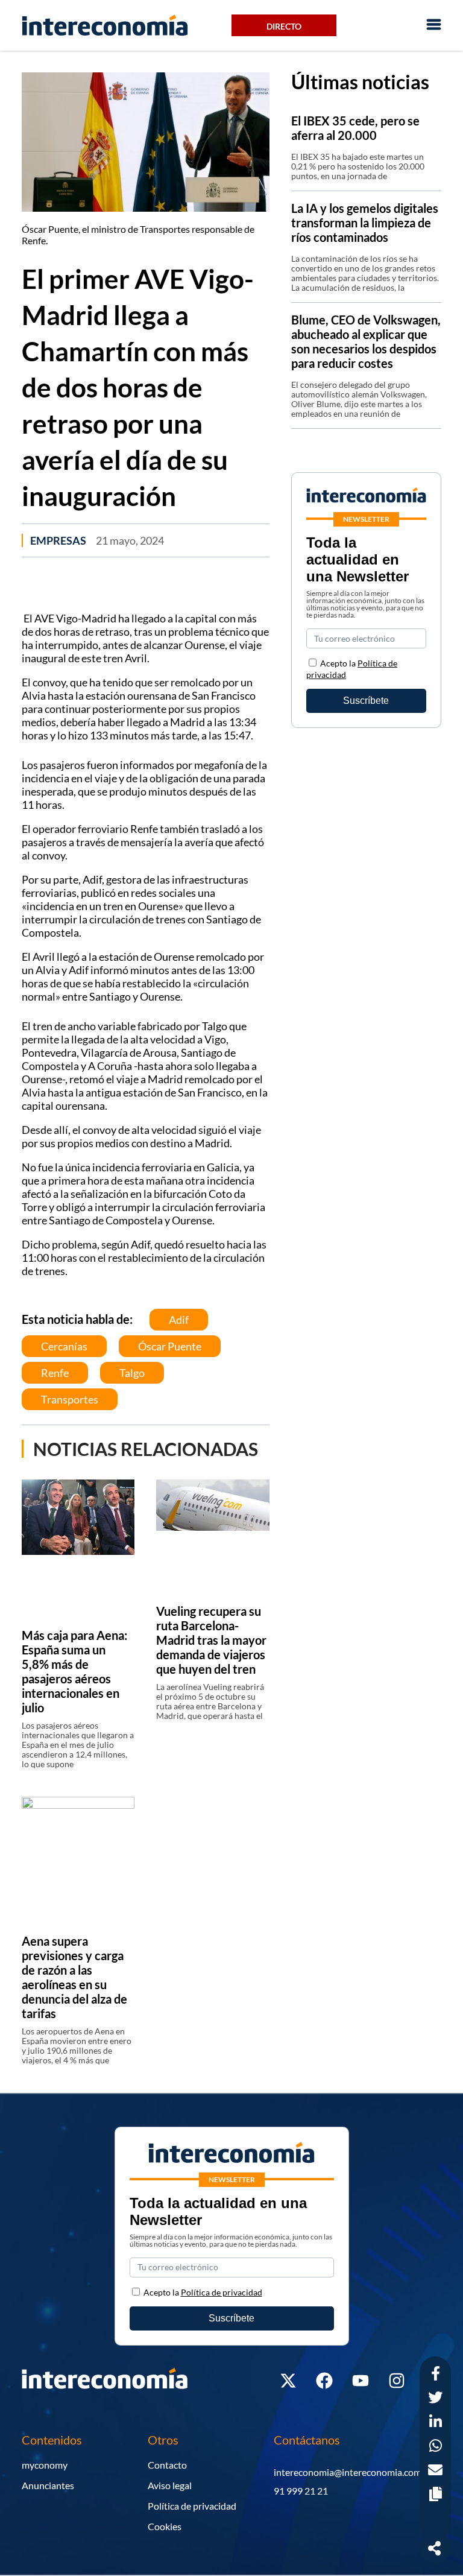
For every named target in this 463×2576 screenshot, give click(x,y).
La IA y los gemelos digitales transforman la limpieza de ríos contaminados (365, 223)
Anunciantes (48, 2485)
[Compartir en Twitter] (435, 2399)
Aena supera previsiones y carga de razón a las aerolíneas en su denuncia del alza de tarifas (74, 1977)
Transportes (70, 1399)
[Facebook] (324, 2381)
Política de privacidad (192, 2506)
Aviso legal (170, 2485)
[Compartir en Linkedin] (436, 2423)
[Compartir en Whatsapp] (436, 2447)
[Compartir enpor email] (435, 2471)
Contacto (167, 2465)
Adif (179, 1320)
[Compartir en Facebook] (436, 2375)
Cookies (165, 2526)
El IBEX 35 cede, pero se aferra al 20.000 (355, 128)
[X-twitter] (288, 2381)
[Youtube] (361, 2381)
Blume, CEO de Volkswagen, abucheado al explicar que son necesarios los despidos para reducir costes (366, 341)
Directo (284, 26)
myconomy (45, 2465)
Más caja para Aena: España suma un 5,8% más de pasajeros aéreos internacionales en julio (74, 1671)
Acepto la (203, 2292)
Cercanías (64, 1346)
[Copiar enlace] (436, 2495)
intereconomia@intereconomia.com (348, 2472)
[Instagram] (397, 2381)
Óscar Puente (170, 1346)
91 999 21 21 (301, 2491)
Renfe (55, 1373)
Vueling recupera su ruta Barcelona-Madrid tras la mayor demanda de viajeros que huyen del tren (211, 1640)
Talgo (132, 1373)
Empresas (58, 540)
